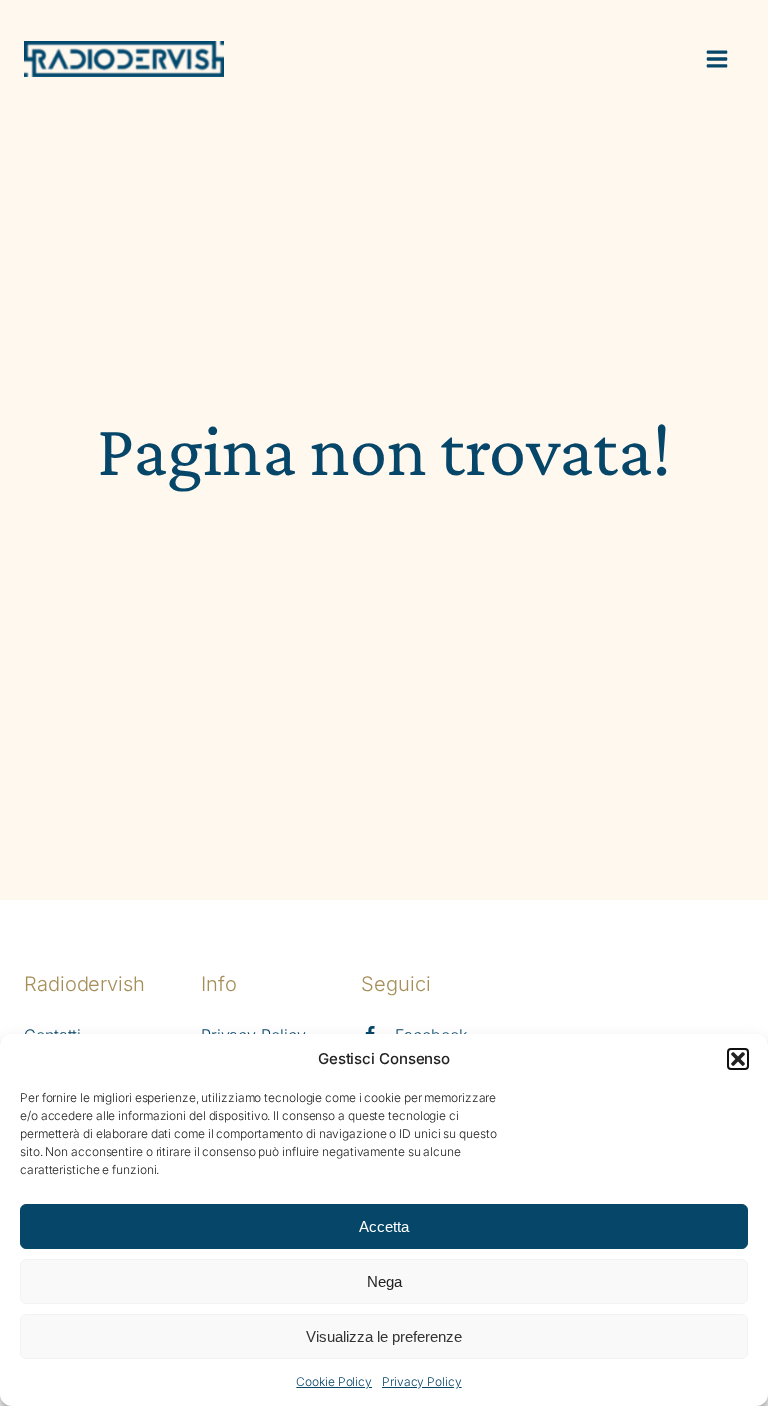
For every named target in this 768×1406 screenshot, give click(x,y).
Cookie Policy (334, 1381)
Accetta (384, 1226)
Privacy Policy (422, 1381)
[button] (738, 1059)
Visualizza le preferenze (384, 1336)
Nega (384, 1281)
